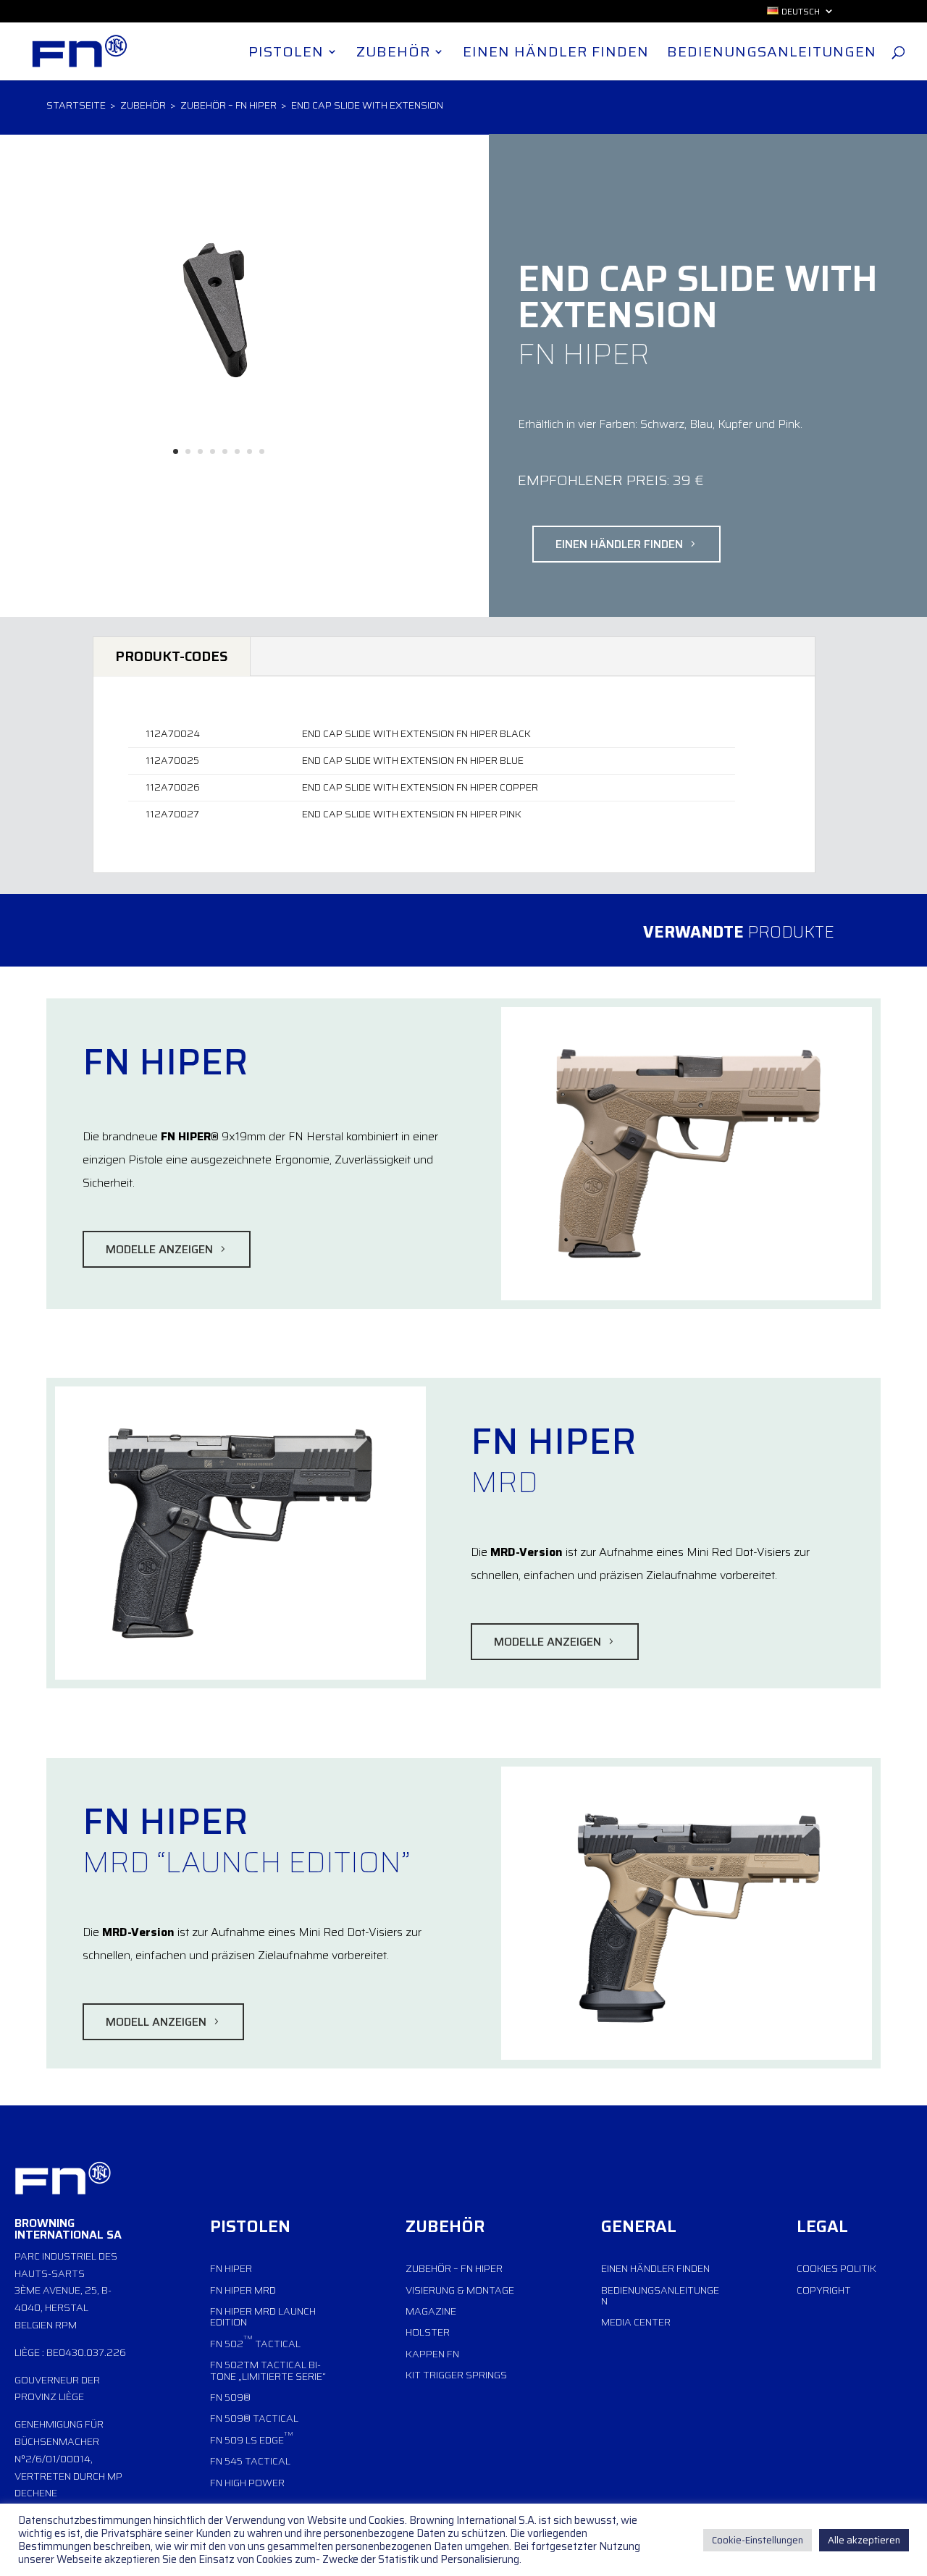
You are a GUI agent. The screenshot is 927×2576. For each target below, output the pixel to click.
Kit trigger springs (456, 2375)
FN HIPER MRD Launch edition (263, 2316)
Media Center (636, 2322)
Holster (428, 2332)
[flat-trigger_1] (219, 477)
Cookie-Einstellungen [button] (758, 2540)
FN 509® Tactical (254, 2418)
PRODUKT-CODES (172, 656)
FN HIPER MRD (243, 2290)
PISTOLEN (250, 2226)
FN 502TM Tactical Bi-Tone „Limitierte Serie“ (268, 2370)
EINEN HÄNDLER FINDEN (619, 544)
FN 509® (230, 2397)
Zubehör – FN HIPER (228, 105)
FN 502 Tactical (255, 2342)
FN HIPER (231, 2268)
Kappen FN (432, 2354)
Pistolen (286, 55)
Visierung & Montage (460, 2290)
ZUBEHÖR (445, 2226)
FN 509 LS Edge (252, 2438)
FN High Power (247, 2483)
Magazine (431, 2311)
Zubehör (393, 55)
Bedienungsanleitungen (772, 55)
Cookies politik (836, 2268)
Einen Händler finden (556, 55)
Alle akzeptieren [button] (864, 2540)
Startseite (76, 105)
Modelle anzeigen (159, 1249)
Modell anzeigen (156, 2022)
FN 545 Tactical (250, 2461)
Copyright (824, 2290)
